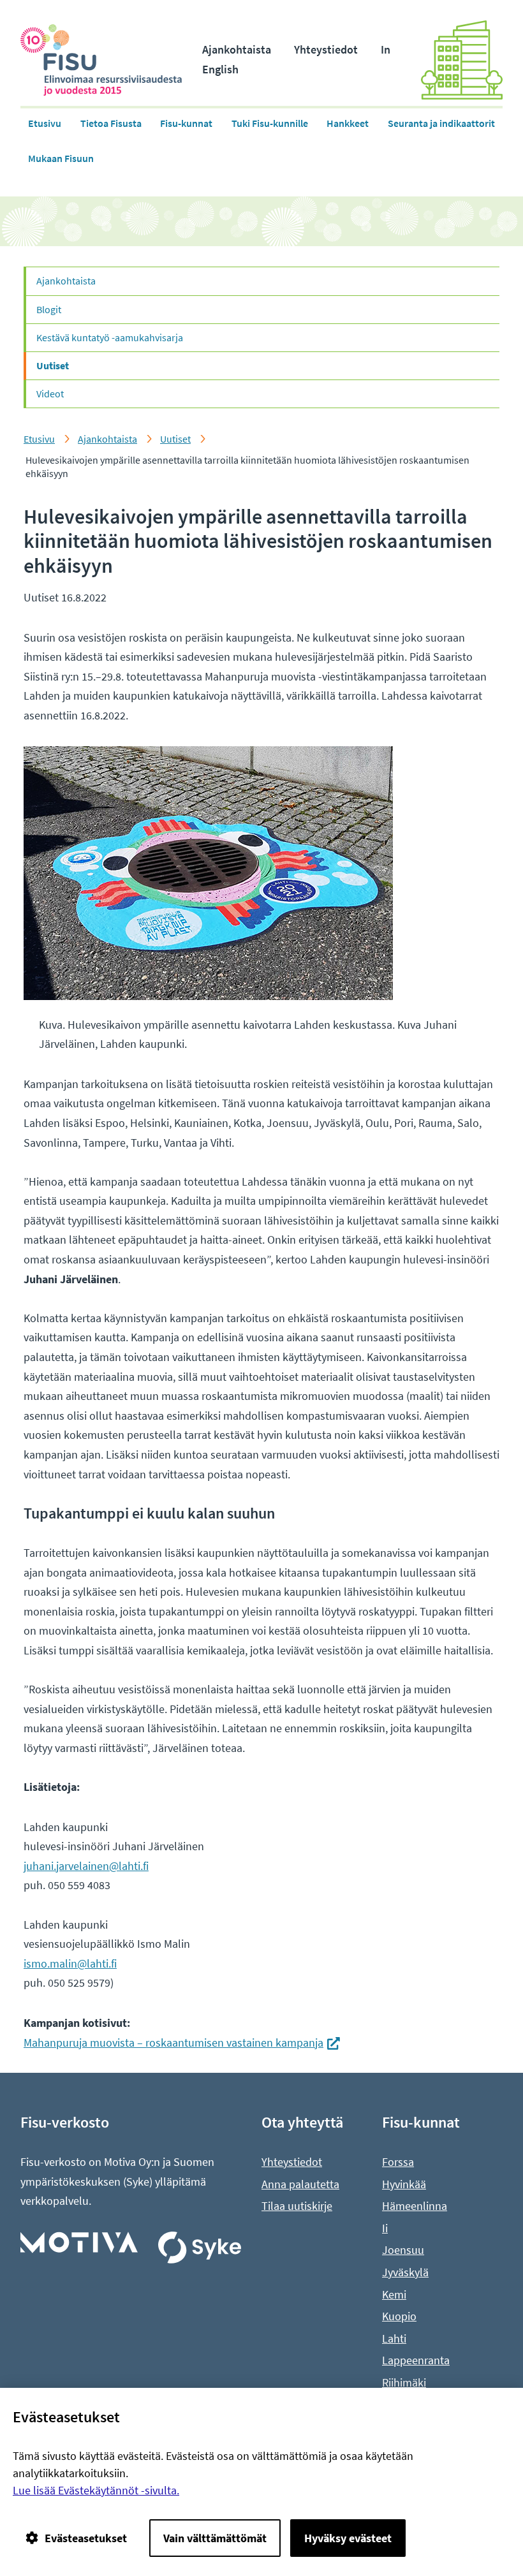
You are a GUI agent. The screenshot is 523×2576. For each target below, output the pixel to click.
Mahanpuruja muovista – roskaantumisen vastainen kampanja (182, 2042)
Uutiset (53, 365)
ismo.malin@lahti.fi (70, 1963)
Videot (50, 394)
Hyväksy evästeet (348, 2538)
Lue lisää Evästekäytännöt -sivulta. (96, 2490)
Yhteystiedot (326, 49)
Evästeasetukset (86, 2538)
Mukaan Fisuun (61, 158)
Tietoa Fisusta (111, 123)
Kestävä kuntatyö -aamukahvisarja (110, 337)
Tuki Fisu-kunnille (270, 123)
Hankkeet (348, 123)
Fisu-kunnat (186, 123)
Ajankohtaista (237, 49)
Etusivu (45, 123)
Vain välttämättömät (215, 2538)
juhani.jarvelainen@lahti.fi (86, 1866)
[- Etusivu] (111, 60)
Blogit (49, 309)
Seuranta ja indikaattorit (441, 123)
